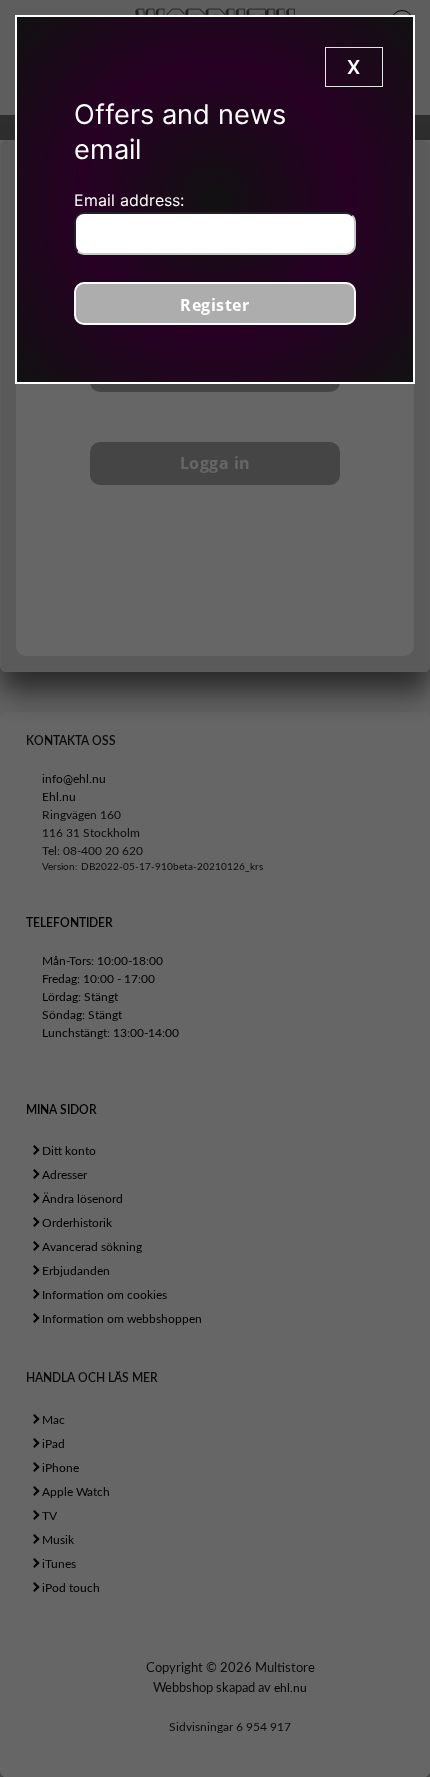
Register (214, 305)
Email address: (129, 200)
